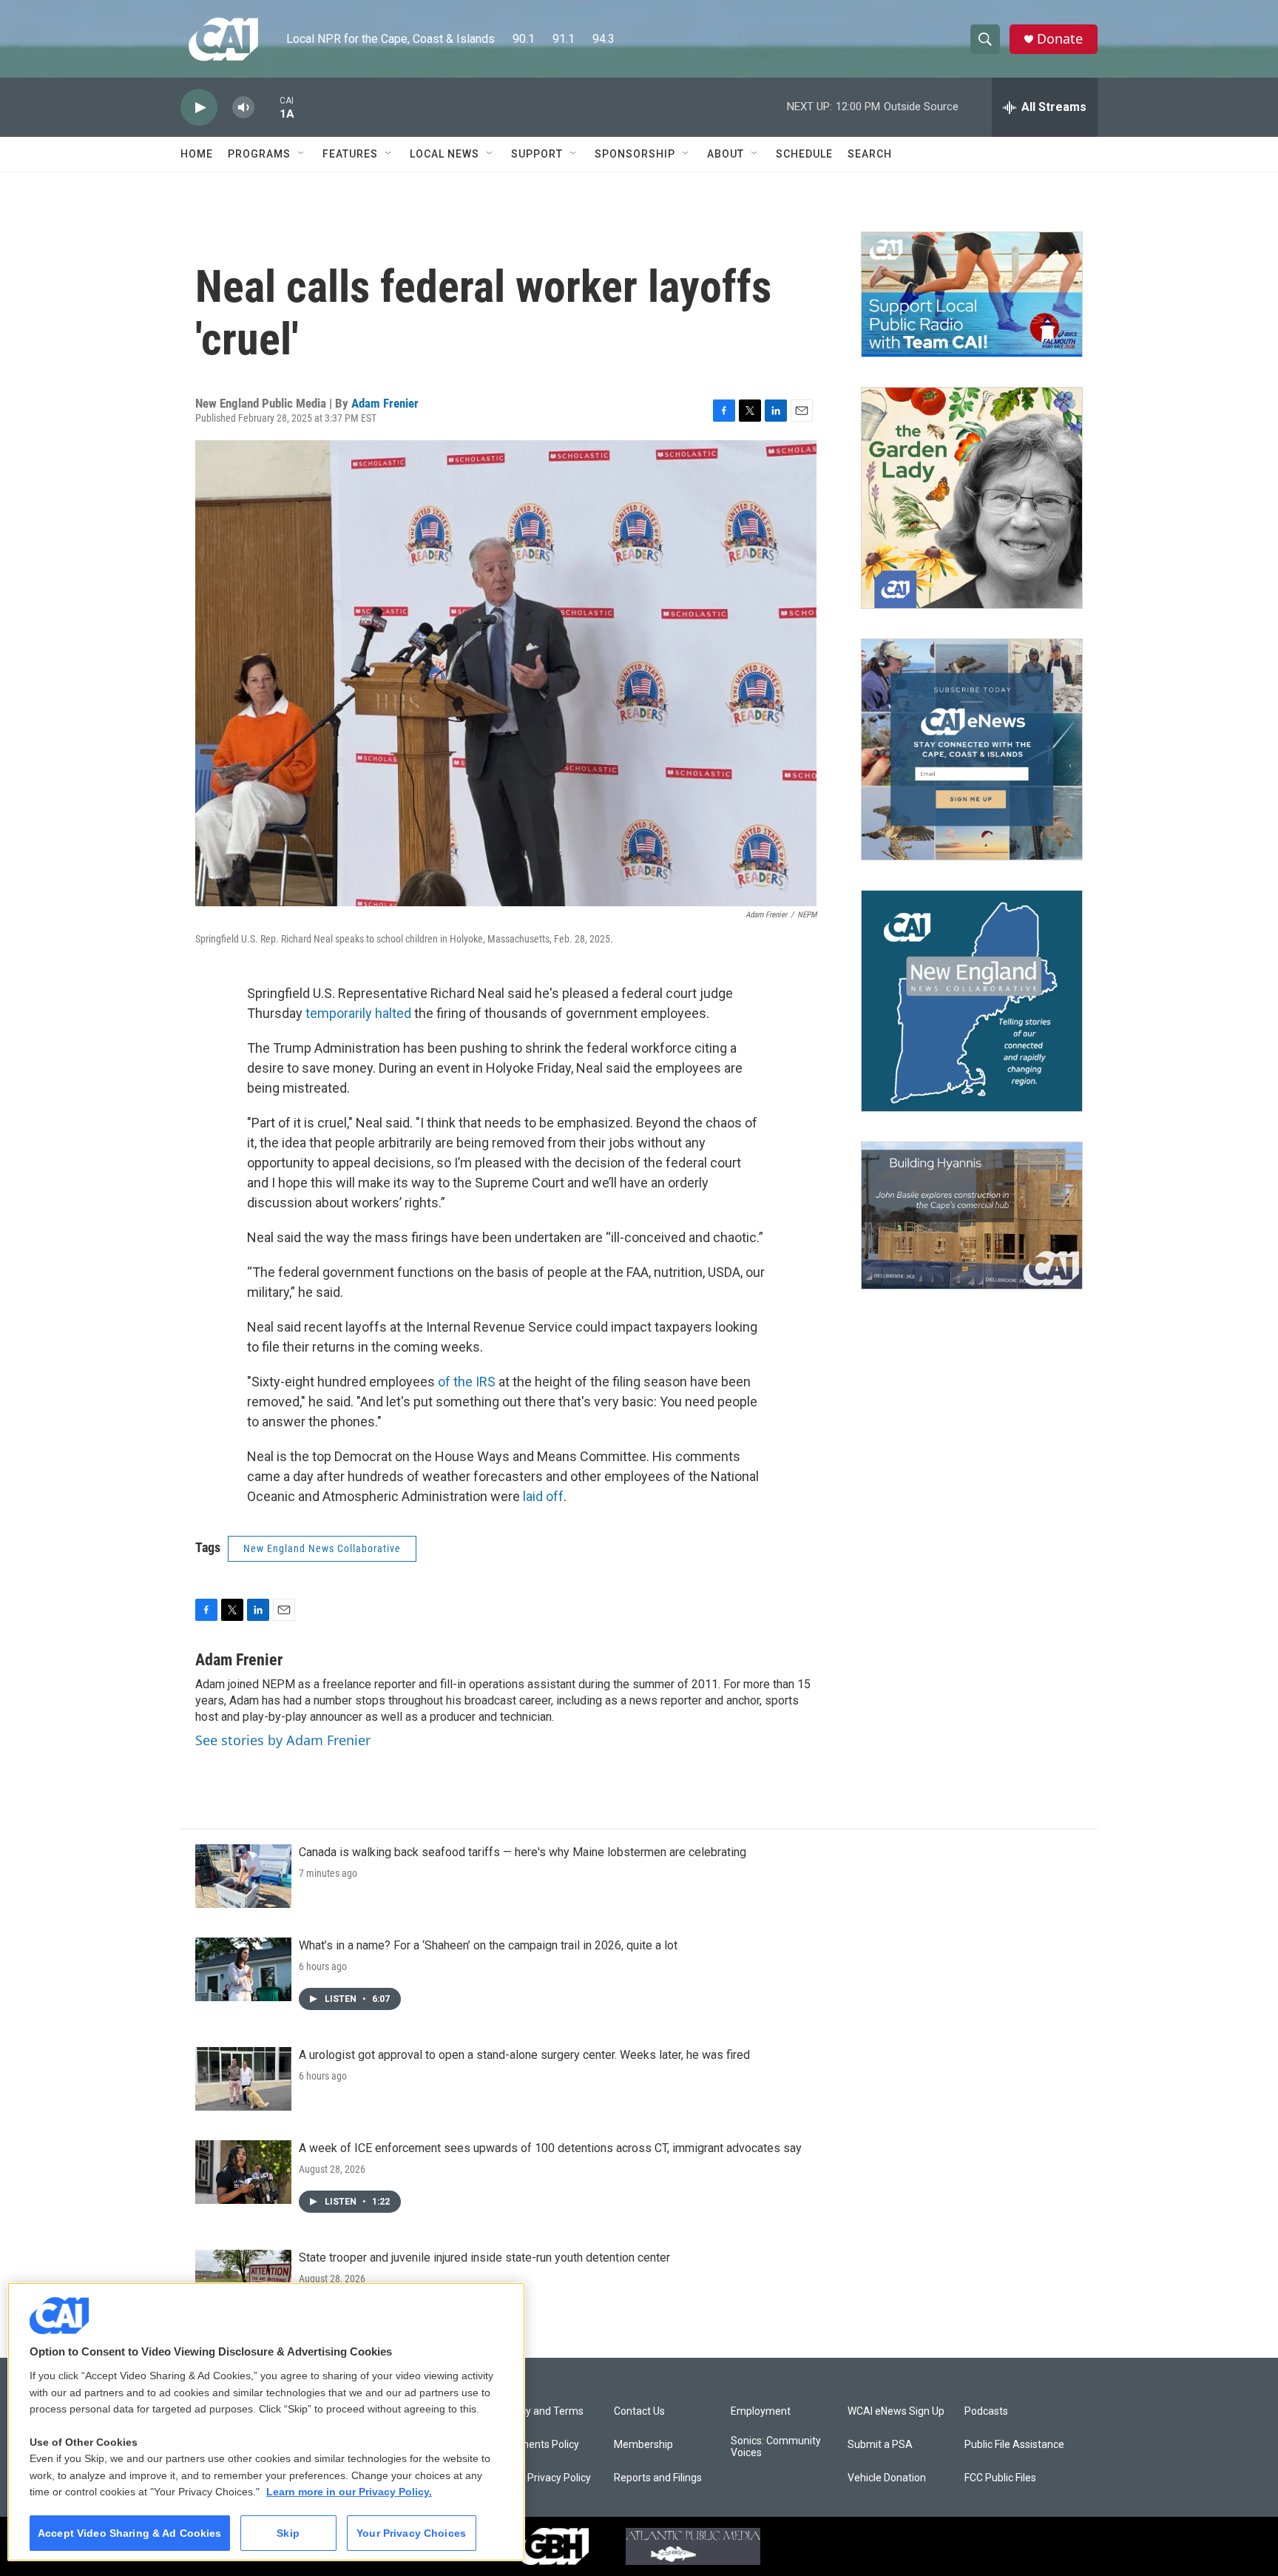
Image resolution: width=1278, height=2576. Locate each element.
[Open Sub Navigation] (302, 154)
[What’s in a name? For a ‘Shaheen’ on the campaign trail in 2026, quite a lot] (243, 1969)
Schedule (804, 154)
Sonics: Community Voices (776, 2447)
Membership (643, 2445)
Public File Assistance (1014, 2445)
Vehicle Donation (887, 2478)
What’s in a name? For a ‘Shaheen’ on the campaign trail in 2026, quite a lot (488, 1945)
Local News (444, 154)
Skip (288, 2533)
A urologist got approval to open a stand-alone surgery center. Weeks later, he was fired (524, 2055)
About (726, 154)
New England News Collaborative (322, 1548)
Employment (761, 2411)
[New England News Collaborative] (972, 1001)
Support (537, 154)
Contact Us (639, 2411)
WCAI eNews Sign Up (896, 2411)
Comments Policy (538, 2445)
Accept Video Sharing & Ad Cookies (130, 2533)
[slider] (267, 107)
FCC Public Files (1000, 2478)
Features (350, 154)
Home (197, 154)
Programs (259, 154)
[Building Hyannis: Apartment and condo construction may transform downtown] (972, 1216)
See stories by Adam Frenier (283, 1740)
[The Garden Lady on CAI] (972, 498)
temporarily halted (358, 1013)
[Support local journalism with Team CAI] (972, 294)
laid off (543, 1496)
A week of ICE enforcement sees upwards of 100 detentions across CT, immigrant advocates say (550, 2148)
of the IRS (467, 1382)
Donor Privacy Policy (544, 2478)
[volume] (243, 108)
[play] (199, 108)
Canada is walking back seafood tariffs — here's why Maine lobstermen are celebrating (523, 1852)
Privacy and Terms (540, 2411)
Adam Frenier (385, 403)
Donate (1060, 39)
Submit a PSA (880, 2445)
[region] (266, 2422)
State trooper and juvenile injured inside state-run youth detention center (484, 2258)
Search (870, 154)
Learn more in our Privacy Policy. (349, 2492)
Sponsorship (635, 154)
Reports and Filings (658, 2478)
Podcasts (986, 2411)
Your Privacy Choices (411, 2533)
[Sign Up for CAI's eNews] (972, 749)
